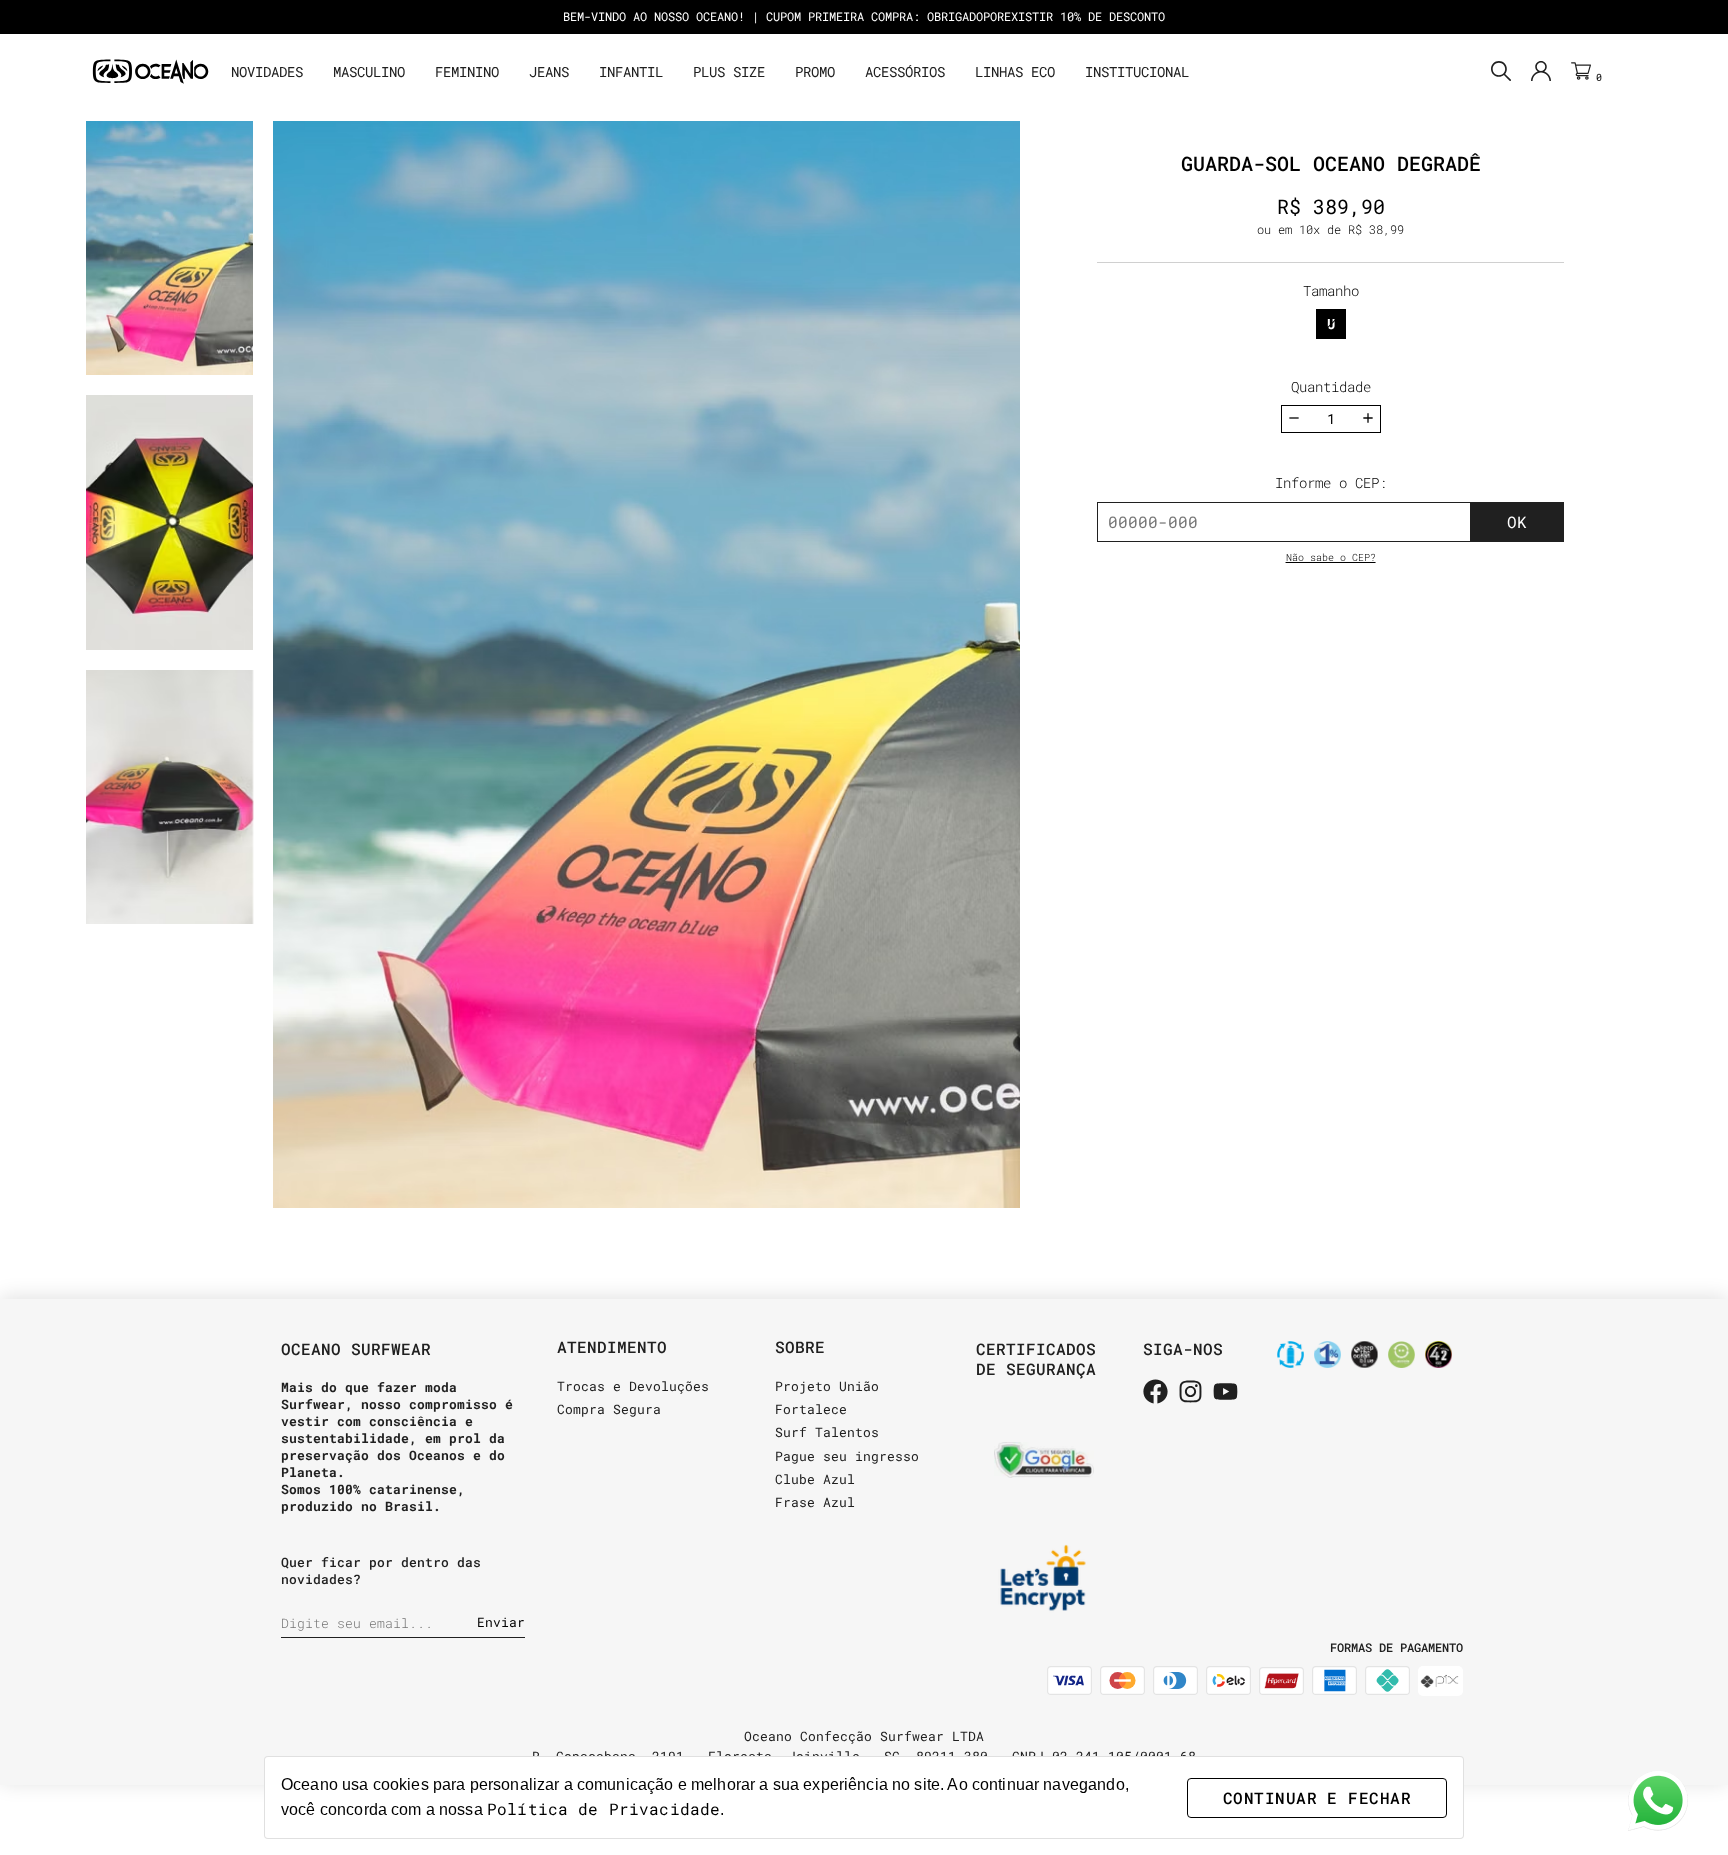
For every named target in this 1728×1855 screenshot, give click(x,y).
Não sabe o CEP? (1331, 557)
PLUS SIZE (729, 71)
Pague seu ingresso (847, 1456)
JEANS (549, 71)
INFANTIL (631, 71)
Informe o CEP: (1331, 482)
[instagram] (1190, 1393)
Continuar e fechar (1317, 1797)
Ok (1517, 521)
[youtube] (1225, 1393)
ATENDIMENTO (612, 1346)
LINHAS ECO (1015, 71)
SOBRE (800, 1346)
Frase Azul (815, 1502)
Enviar (501, 1622)
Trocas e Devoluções (633, 1386)
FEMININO (467, 71)
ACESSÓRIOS (905, 71)
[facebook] (1155, 1393)
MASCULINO (369, 71)
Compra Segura (609, 1409)
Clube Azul (815, 1479)
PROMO (815, 71)
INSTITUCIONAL (1137, 71)
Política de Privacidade (603, 1808)
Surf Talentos (827, 1432)
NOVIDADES (267, 71)
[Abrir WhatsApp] (1658, 1801)
